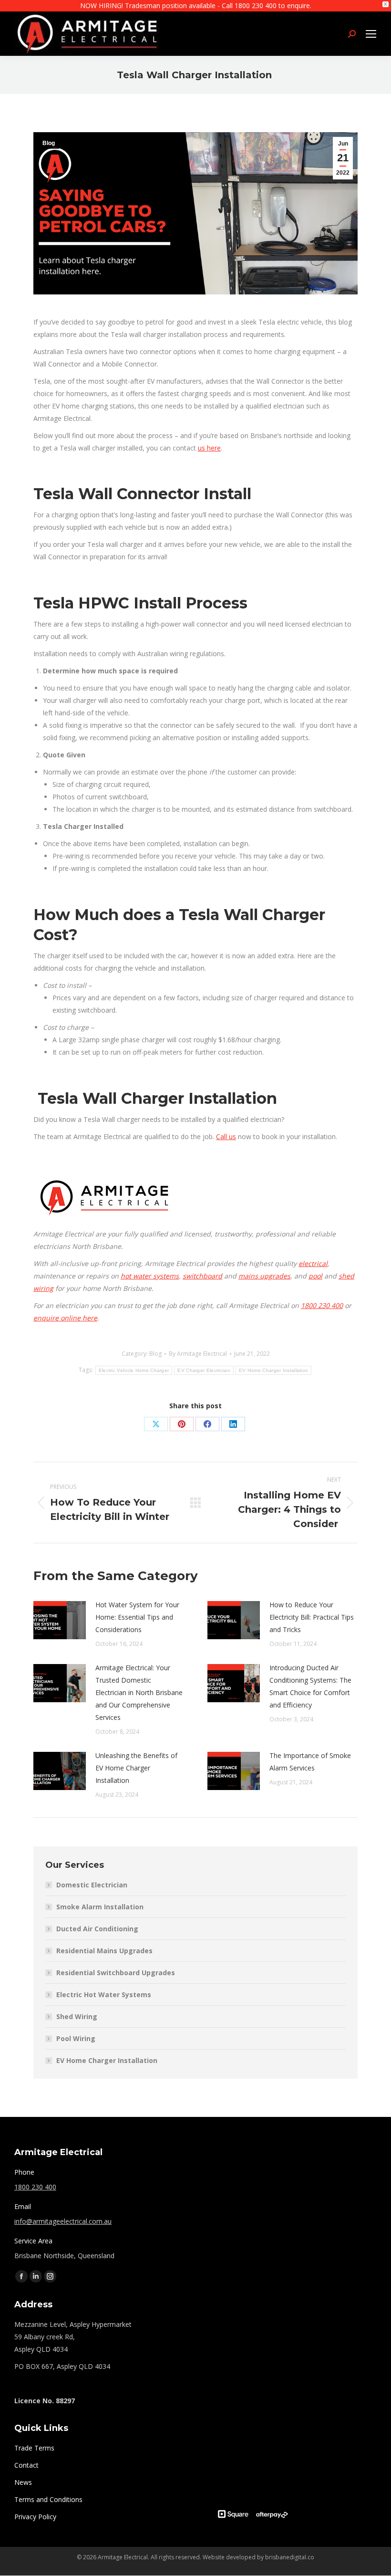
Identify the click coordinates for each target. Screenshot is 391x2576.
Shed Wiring (77, 2016)
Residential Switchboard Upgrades (116, 1973)
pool (315, 1276)
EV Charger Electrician (204, 1370)
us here (209, 448)
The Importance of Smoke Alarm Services (310, 1762)
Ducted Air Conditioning (97, 1929)
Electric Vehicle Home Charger (134, 1370)
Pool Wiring (76, 2038)
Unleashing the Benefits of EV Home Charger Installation (136, 1768)
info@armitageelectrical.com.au (63, 2221)
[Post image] (60, 1620)
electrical (313, 1263)
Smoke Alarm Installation (100, 1907)
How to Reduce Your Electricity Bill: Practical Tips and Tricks (312, 1617)
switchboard (202, 1276)
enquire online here (65, 1318)
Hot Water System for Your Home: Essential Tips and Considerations (137, 1617)
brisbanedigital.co (290, 2557)
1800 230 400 (322, 1305)
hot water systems (150, 1276)
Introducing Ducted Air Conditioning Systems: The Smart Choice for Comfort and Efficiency (310, 1686)
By (198, 1354)
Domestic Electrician (92, 1885)
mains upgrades (264, 1276)
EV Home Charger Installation (273, 1370)
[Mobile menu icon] (371, 34)
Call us (226, 1136)
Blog (49, 143)
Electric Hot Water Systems (104, 1995)
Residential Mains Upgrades (104, 1951)
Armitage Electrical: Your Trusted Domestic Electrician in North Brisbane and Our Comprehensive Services (139, 1692)
